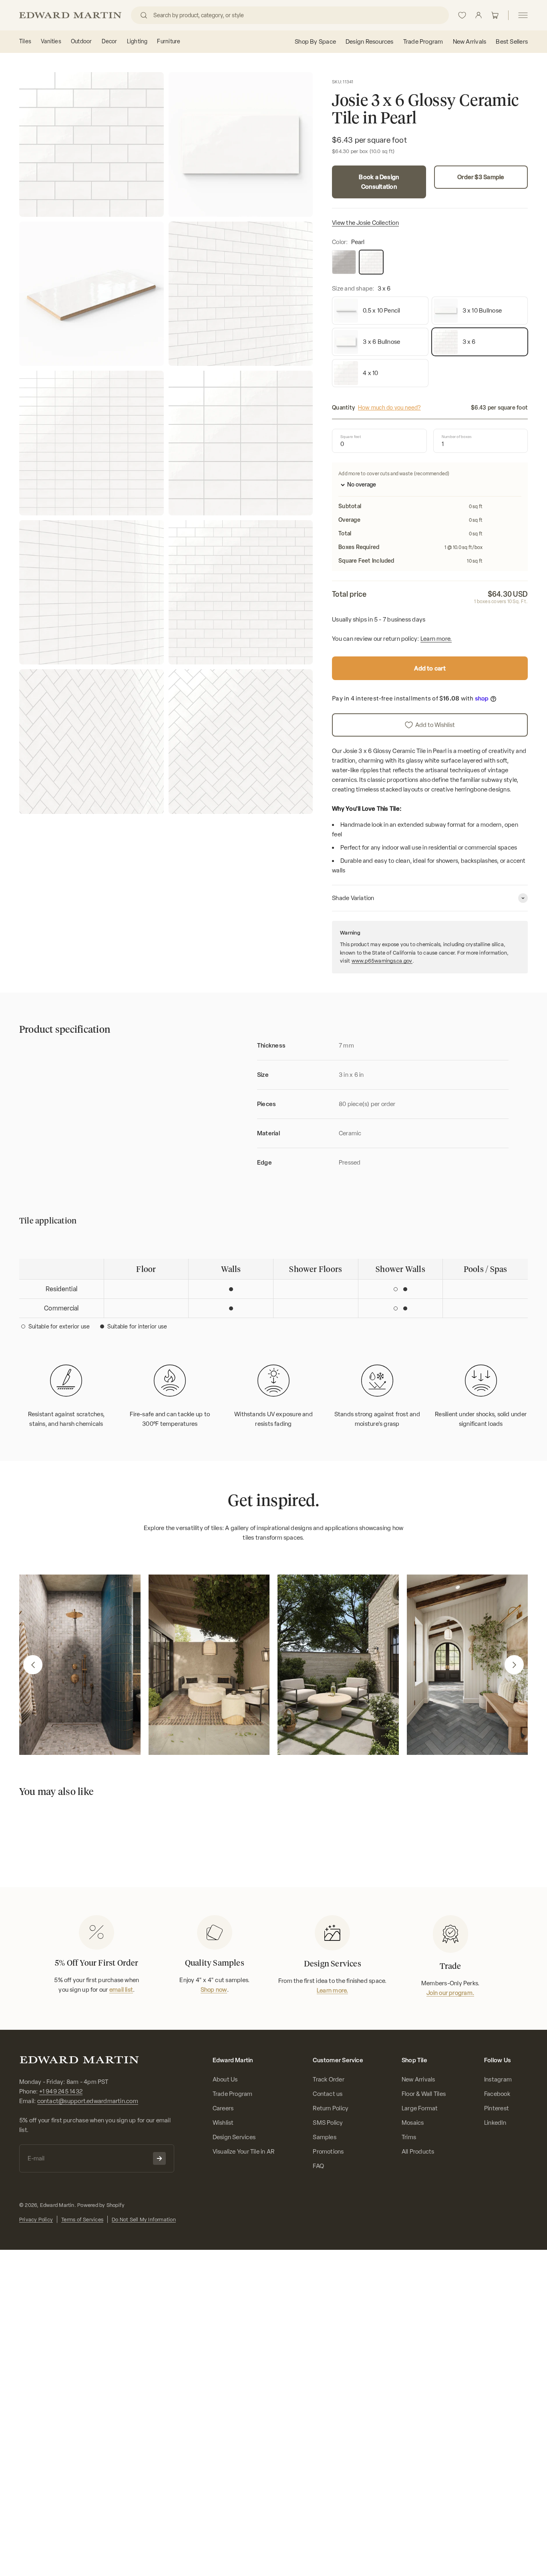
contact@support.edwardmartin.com (88, 2101)
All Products (418, 2152)
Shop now (214, 1990)
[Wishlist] (462, 15)
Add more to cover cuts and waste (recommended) (394, 474)
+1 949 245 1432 (61, 2091)
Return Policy (331, 2108)
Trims (409, 2137)
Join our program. (450, 1993)
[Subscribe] (159, 2158)
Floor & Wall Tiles (424, 2094)
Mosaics (413, 2123)
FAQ (318, 2166)
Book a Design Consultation (379, 182)
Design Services (234, 2137)
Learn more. (436, 639)
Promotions (328, 2152)
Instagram (498, 2079)
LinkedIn (495, 2123)
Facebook (497, 2094)
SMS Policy (328, 2123)
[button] (33, 1665)
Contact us (328, 2094)
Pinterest (497, 2108)
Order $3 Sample (481, 177)
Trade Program (233, 2094)
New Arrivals (418, 2079)
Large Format (420, 2108)
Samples (325, 2137)
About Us (225, 2079)
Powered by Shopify (101, 2205)
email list (121, 1990)
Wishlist (223, 2123)
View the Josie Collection (365, 223)
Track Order (328, 2079)
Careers (223, 2108)
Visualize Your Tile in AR (244, 2152)
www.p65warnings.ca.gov (382, 961)
